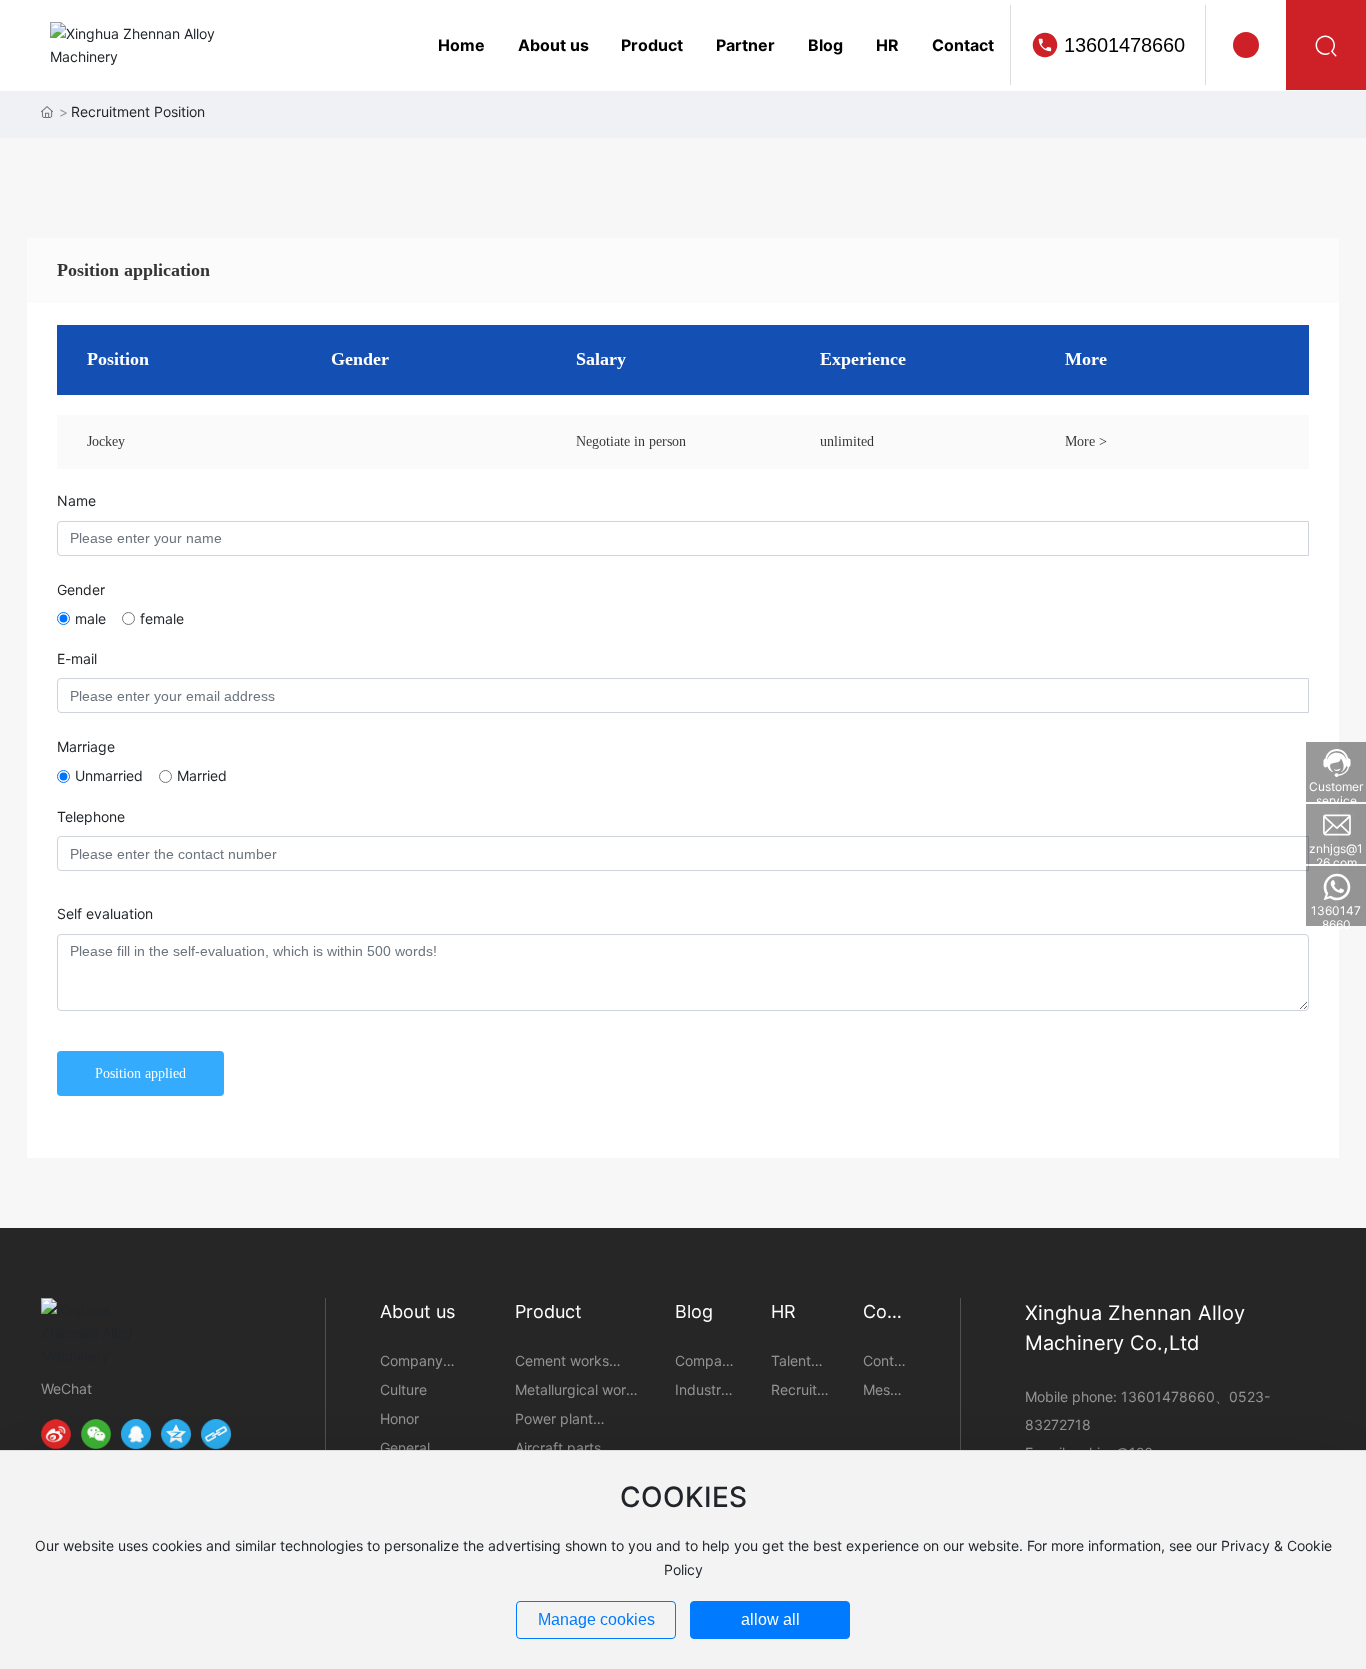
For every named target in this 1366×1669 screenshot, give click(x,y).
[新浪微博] (56, 1434)
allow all (770, 1619)
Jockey (106, 441)
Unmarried (109, 775)
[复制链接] (216, 1434)
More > (1086, 441)
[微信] (96, 1434)
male (90, 618)
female (162, 618)
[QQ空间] (176, 1434)
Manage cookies (596, 1619)
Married (202, 775)
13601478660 (1124, 45)
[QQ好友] (136, 1434)
